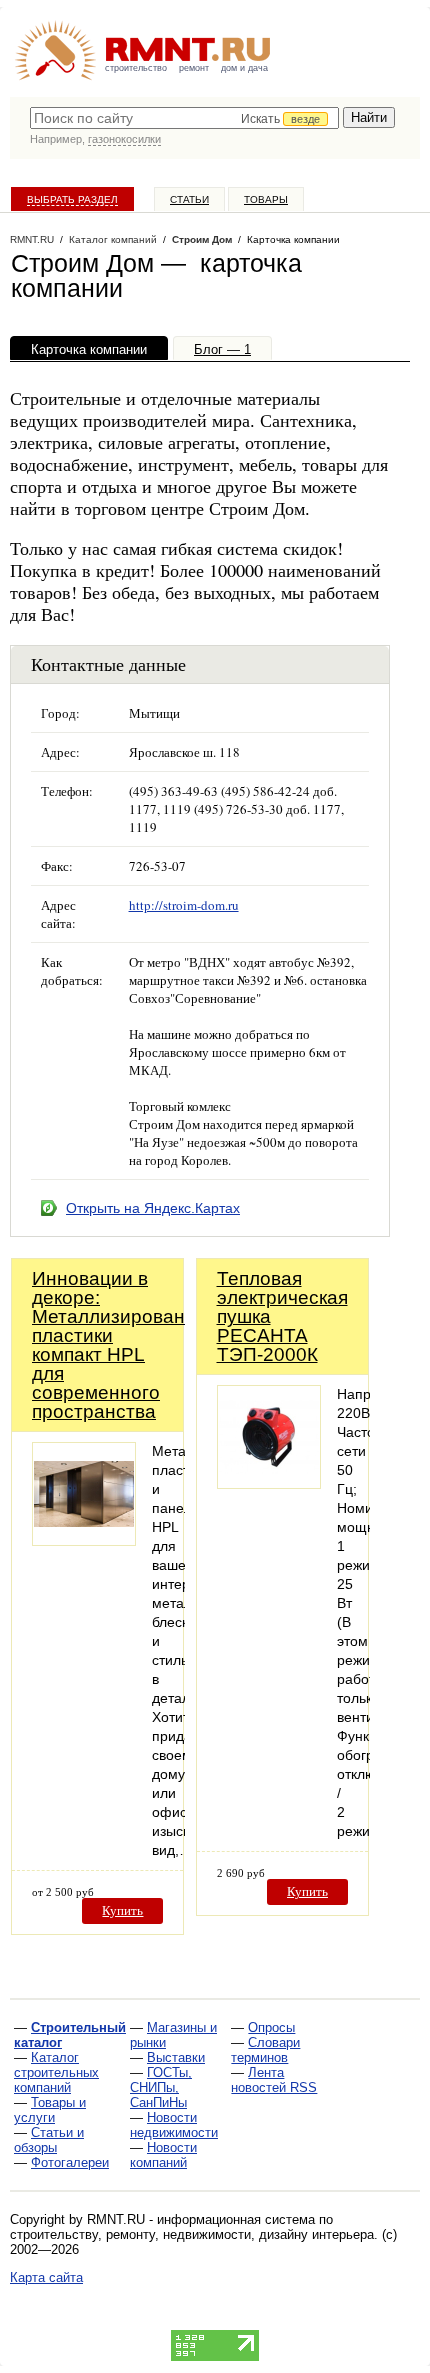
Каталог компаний (113, 239)
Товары (266, 199)
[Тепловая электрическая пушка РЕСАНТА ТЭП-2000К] (269, 1483)
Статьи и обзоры (49, 2140)
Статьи (189, 199)
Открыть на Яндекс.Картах (153, 1208)
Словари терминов (265, 2050)
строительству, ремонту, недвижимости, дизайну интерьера (192, 2234)
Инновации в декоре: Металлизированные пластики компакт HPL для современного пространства (126, 1345)
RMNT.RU (32, 239)
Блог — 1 (222, 349)
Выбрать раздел (72, 199)
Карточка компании (89, 349)
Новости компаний (163, 2155)
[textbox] (184, 118)
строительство (136, 68)
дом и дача (244, 68)
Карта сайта (46, 2277)
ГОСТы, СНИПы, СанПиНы (161, 2087)
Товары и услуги (50, 2110)
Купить (122, 1910)
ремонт (194, 68)
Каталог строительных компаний (56, 2072)
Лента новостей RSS (274, 2080)
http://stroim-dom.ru (184, 905)
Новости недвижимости (174, 2125)
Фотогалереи (70, 2162)
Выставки (176, 2057)
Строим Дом (202, 239)
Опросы (271, 2027)
